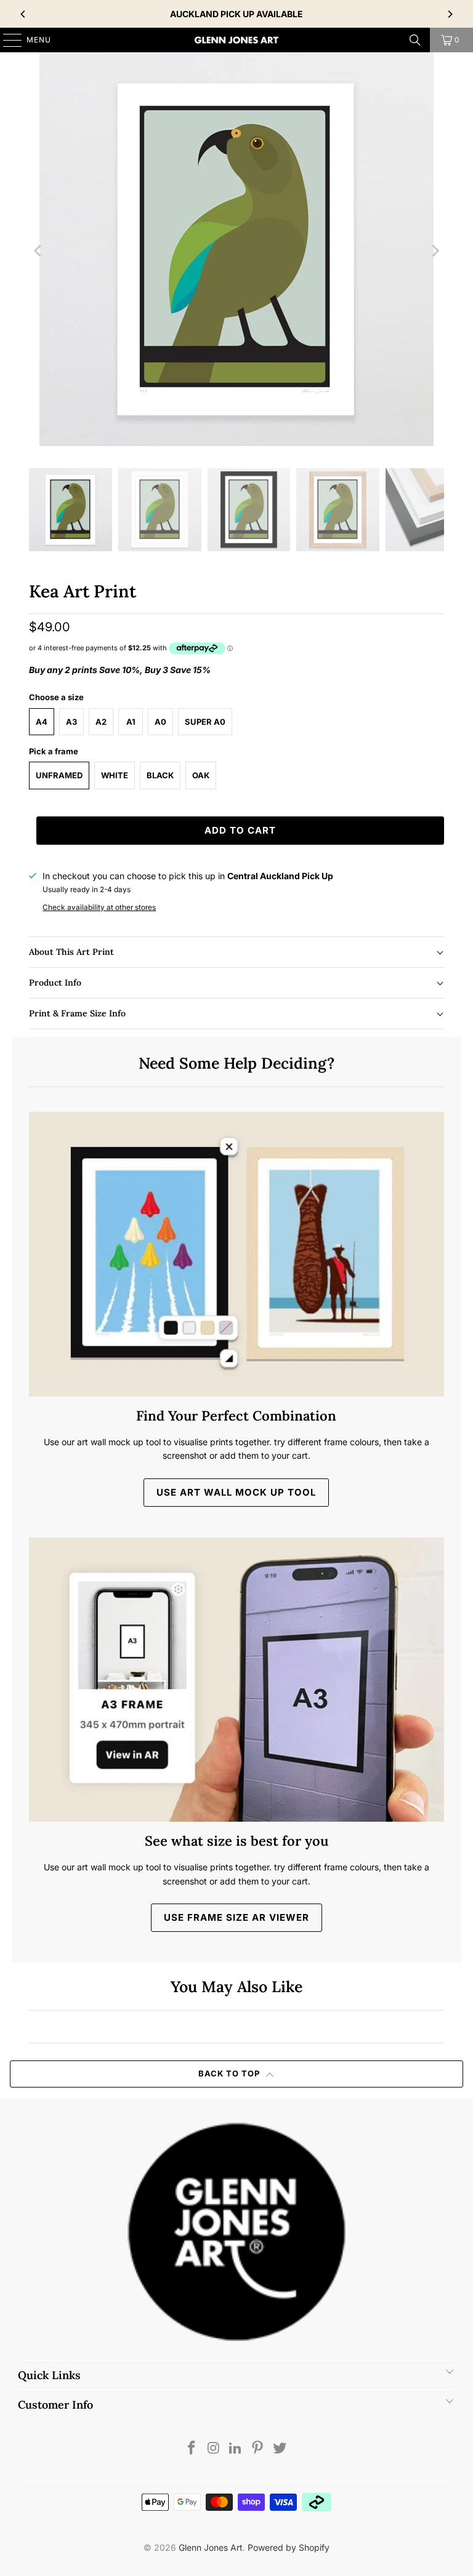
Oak (201, 775)
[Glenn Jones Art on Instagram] (214, 2449)
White (115, 775)
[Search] (415, 40)
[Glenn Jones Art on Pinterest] (258, 2449)
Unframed (59, 775)
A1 (131, 722)
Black (160, 775)
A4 (42, 722)
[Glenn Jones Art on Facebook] (192, 2449)
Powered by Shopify (289, 2547)
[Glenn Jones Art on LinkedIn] (236, 2449)
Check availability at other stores (99, 907)
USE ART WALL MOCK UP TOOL (236, 1492)
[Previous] (23, 14)
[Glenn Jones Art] (236, 40)
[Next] (450, 14)
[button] (236, 952)
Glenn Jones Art (211, 2547)
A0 (160, 722)
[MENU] (6, 40)
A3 (71, 722)
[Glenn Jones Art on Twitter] (280, 2449)
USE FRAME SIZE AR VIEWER (236, 1917)
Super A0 (205, 722)
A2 (101, 722)
